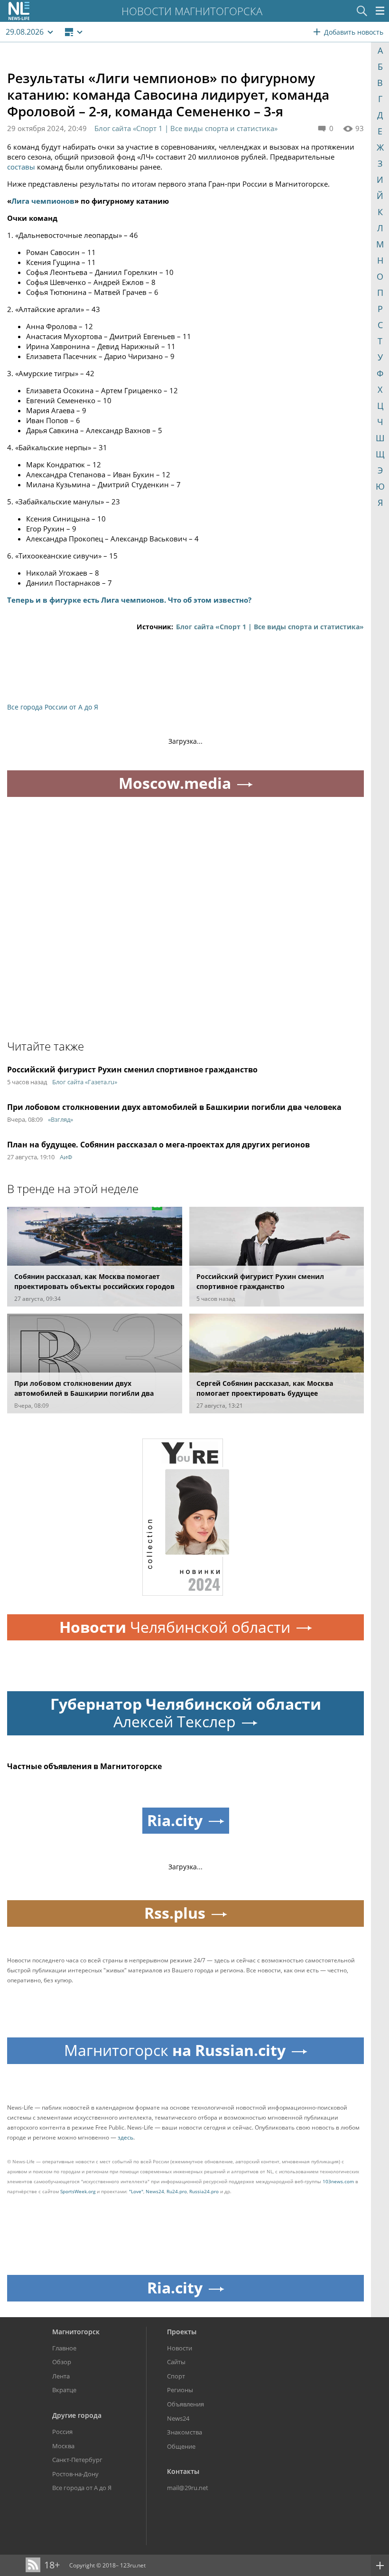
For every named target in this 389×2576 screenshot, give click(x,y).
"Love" (136, 2191)
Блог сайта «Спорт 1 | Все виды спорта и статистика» (186, 128)
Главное (64, 2348)
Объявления (185, 2404)
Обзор (62, 2362)
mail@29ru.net (188, 2488)
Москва (63, 2446)
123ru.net (133, 2565)
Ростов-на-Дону (75, 2474)
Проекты (182, 2332)
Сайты (176, 2362)
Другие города (77, 2415)
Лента (61, 2376)
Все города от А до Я (82, 2488)
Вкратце (64, 2390)
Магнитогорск (76, 2332)
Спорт (176, 2376)
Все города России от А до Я (53, 707)
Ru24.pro (177, 2191)
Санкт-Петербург (77, 2460)
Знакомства (185, 2432)
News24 (155, 2191)
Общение (181, 2446)
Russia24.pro (204, 2191)
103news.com (338, 2181)
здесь (125, 2137)
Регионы (180, 2390)
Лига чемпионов (43, 201)
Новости (180, 2348)
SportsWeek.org (78, 2191)
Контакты (183, 2471)
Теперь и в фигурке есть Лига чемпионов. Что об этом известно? (129, 600)
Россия (62, 2432)
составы (21, 167)
